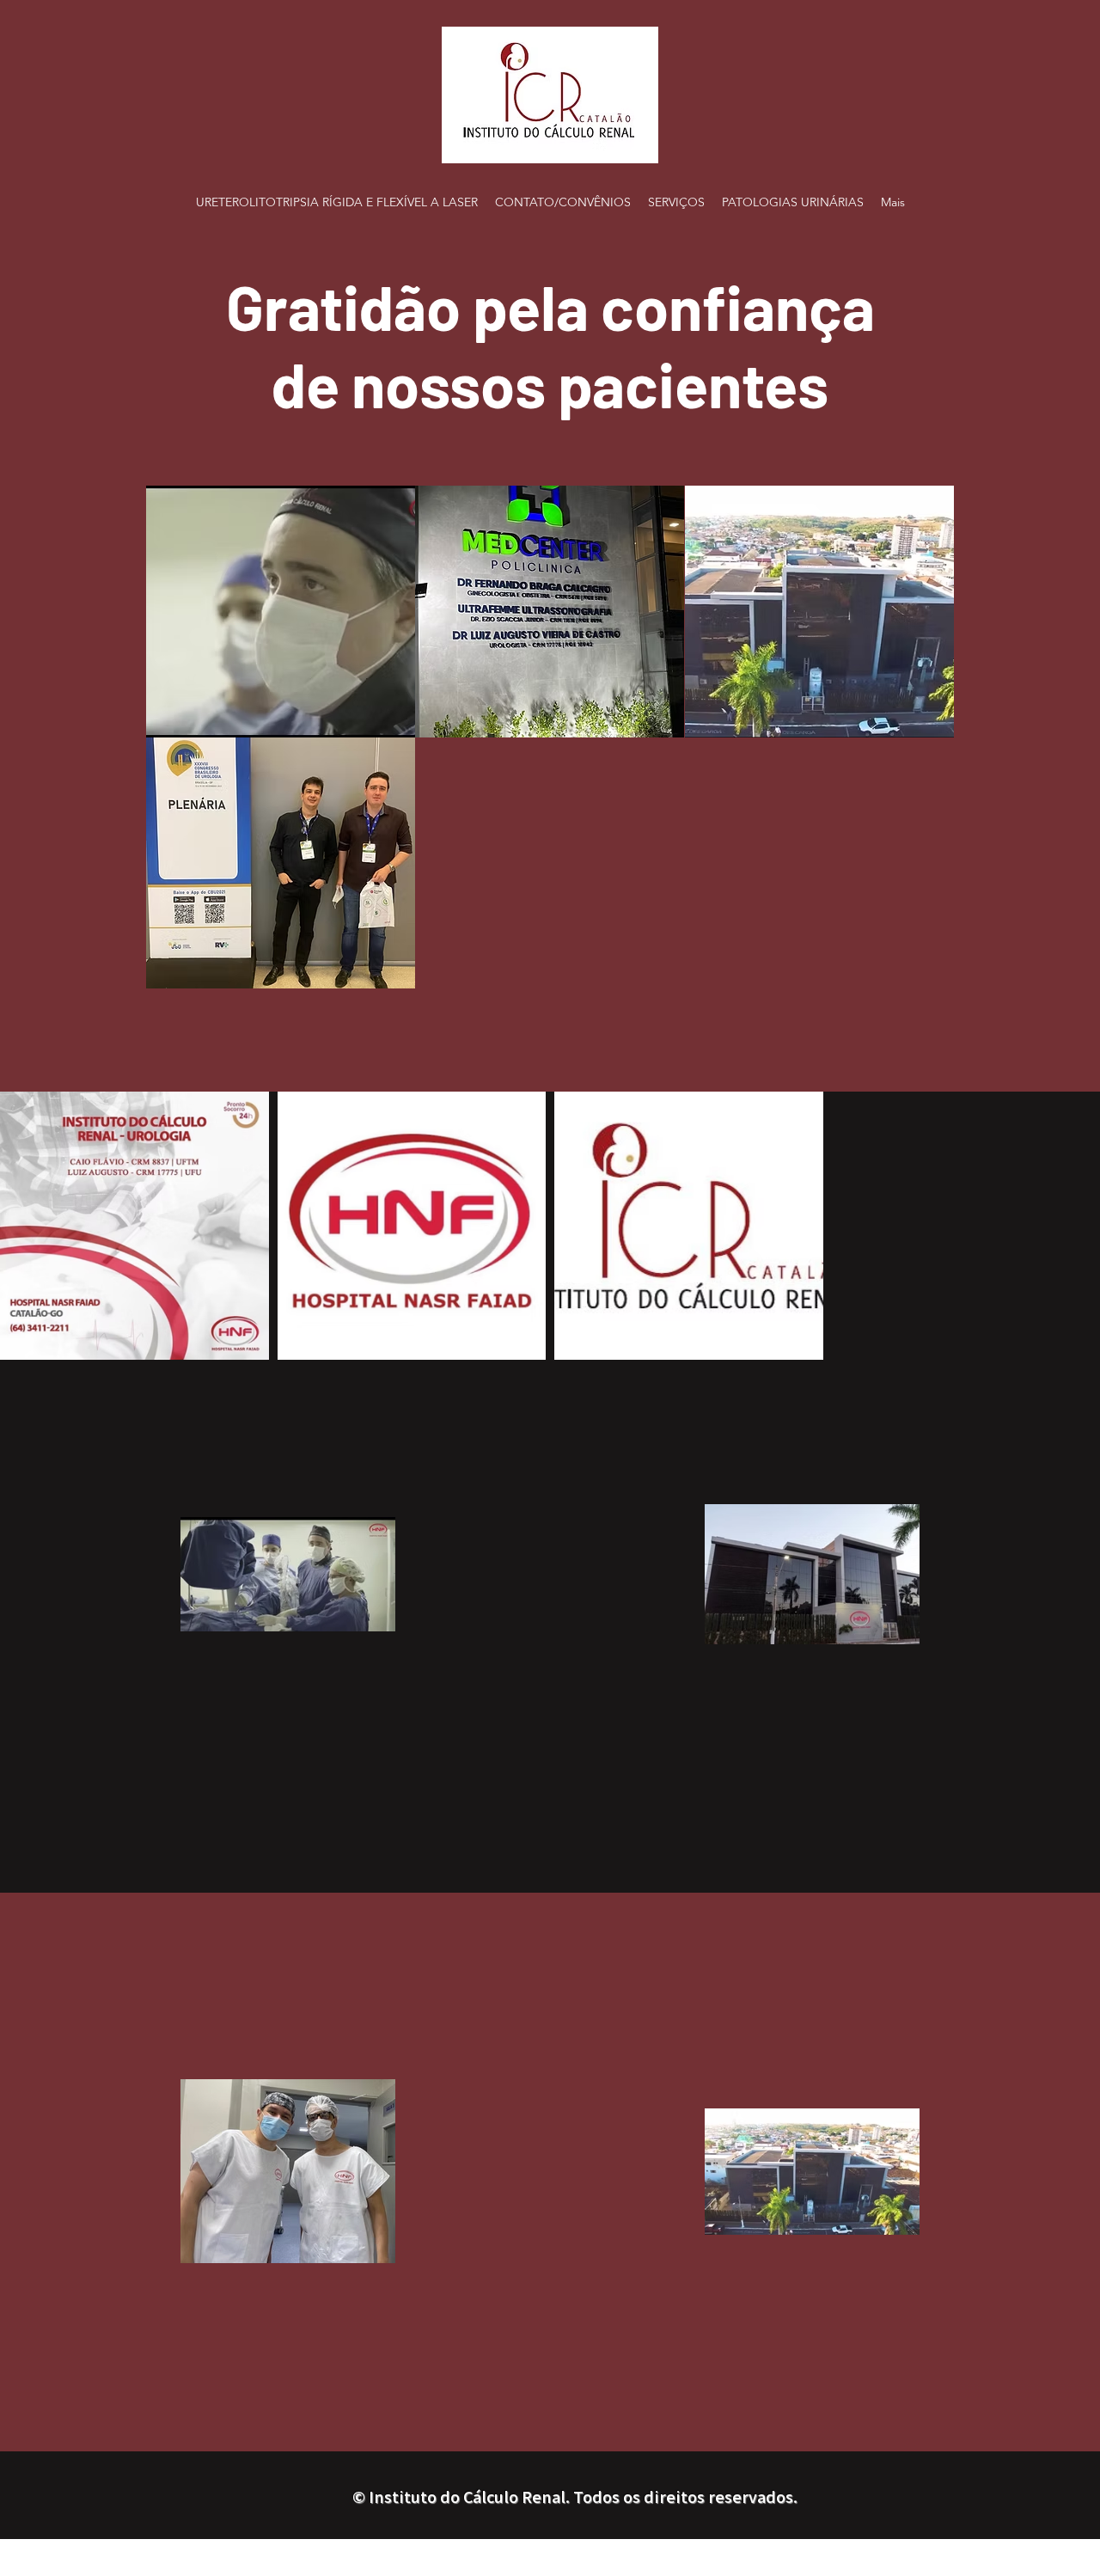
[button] (281, 612)
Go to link (186, 507)
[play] (917, 973)
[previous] (177, 746)
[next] (923, 746)
